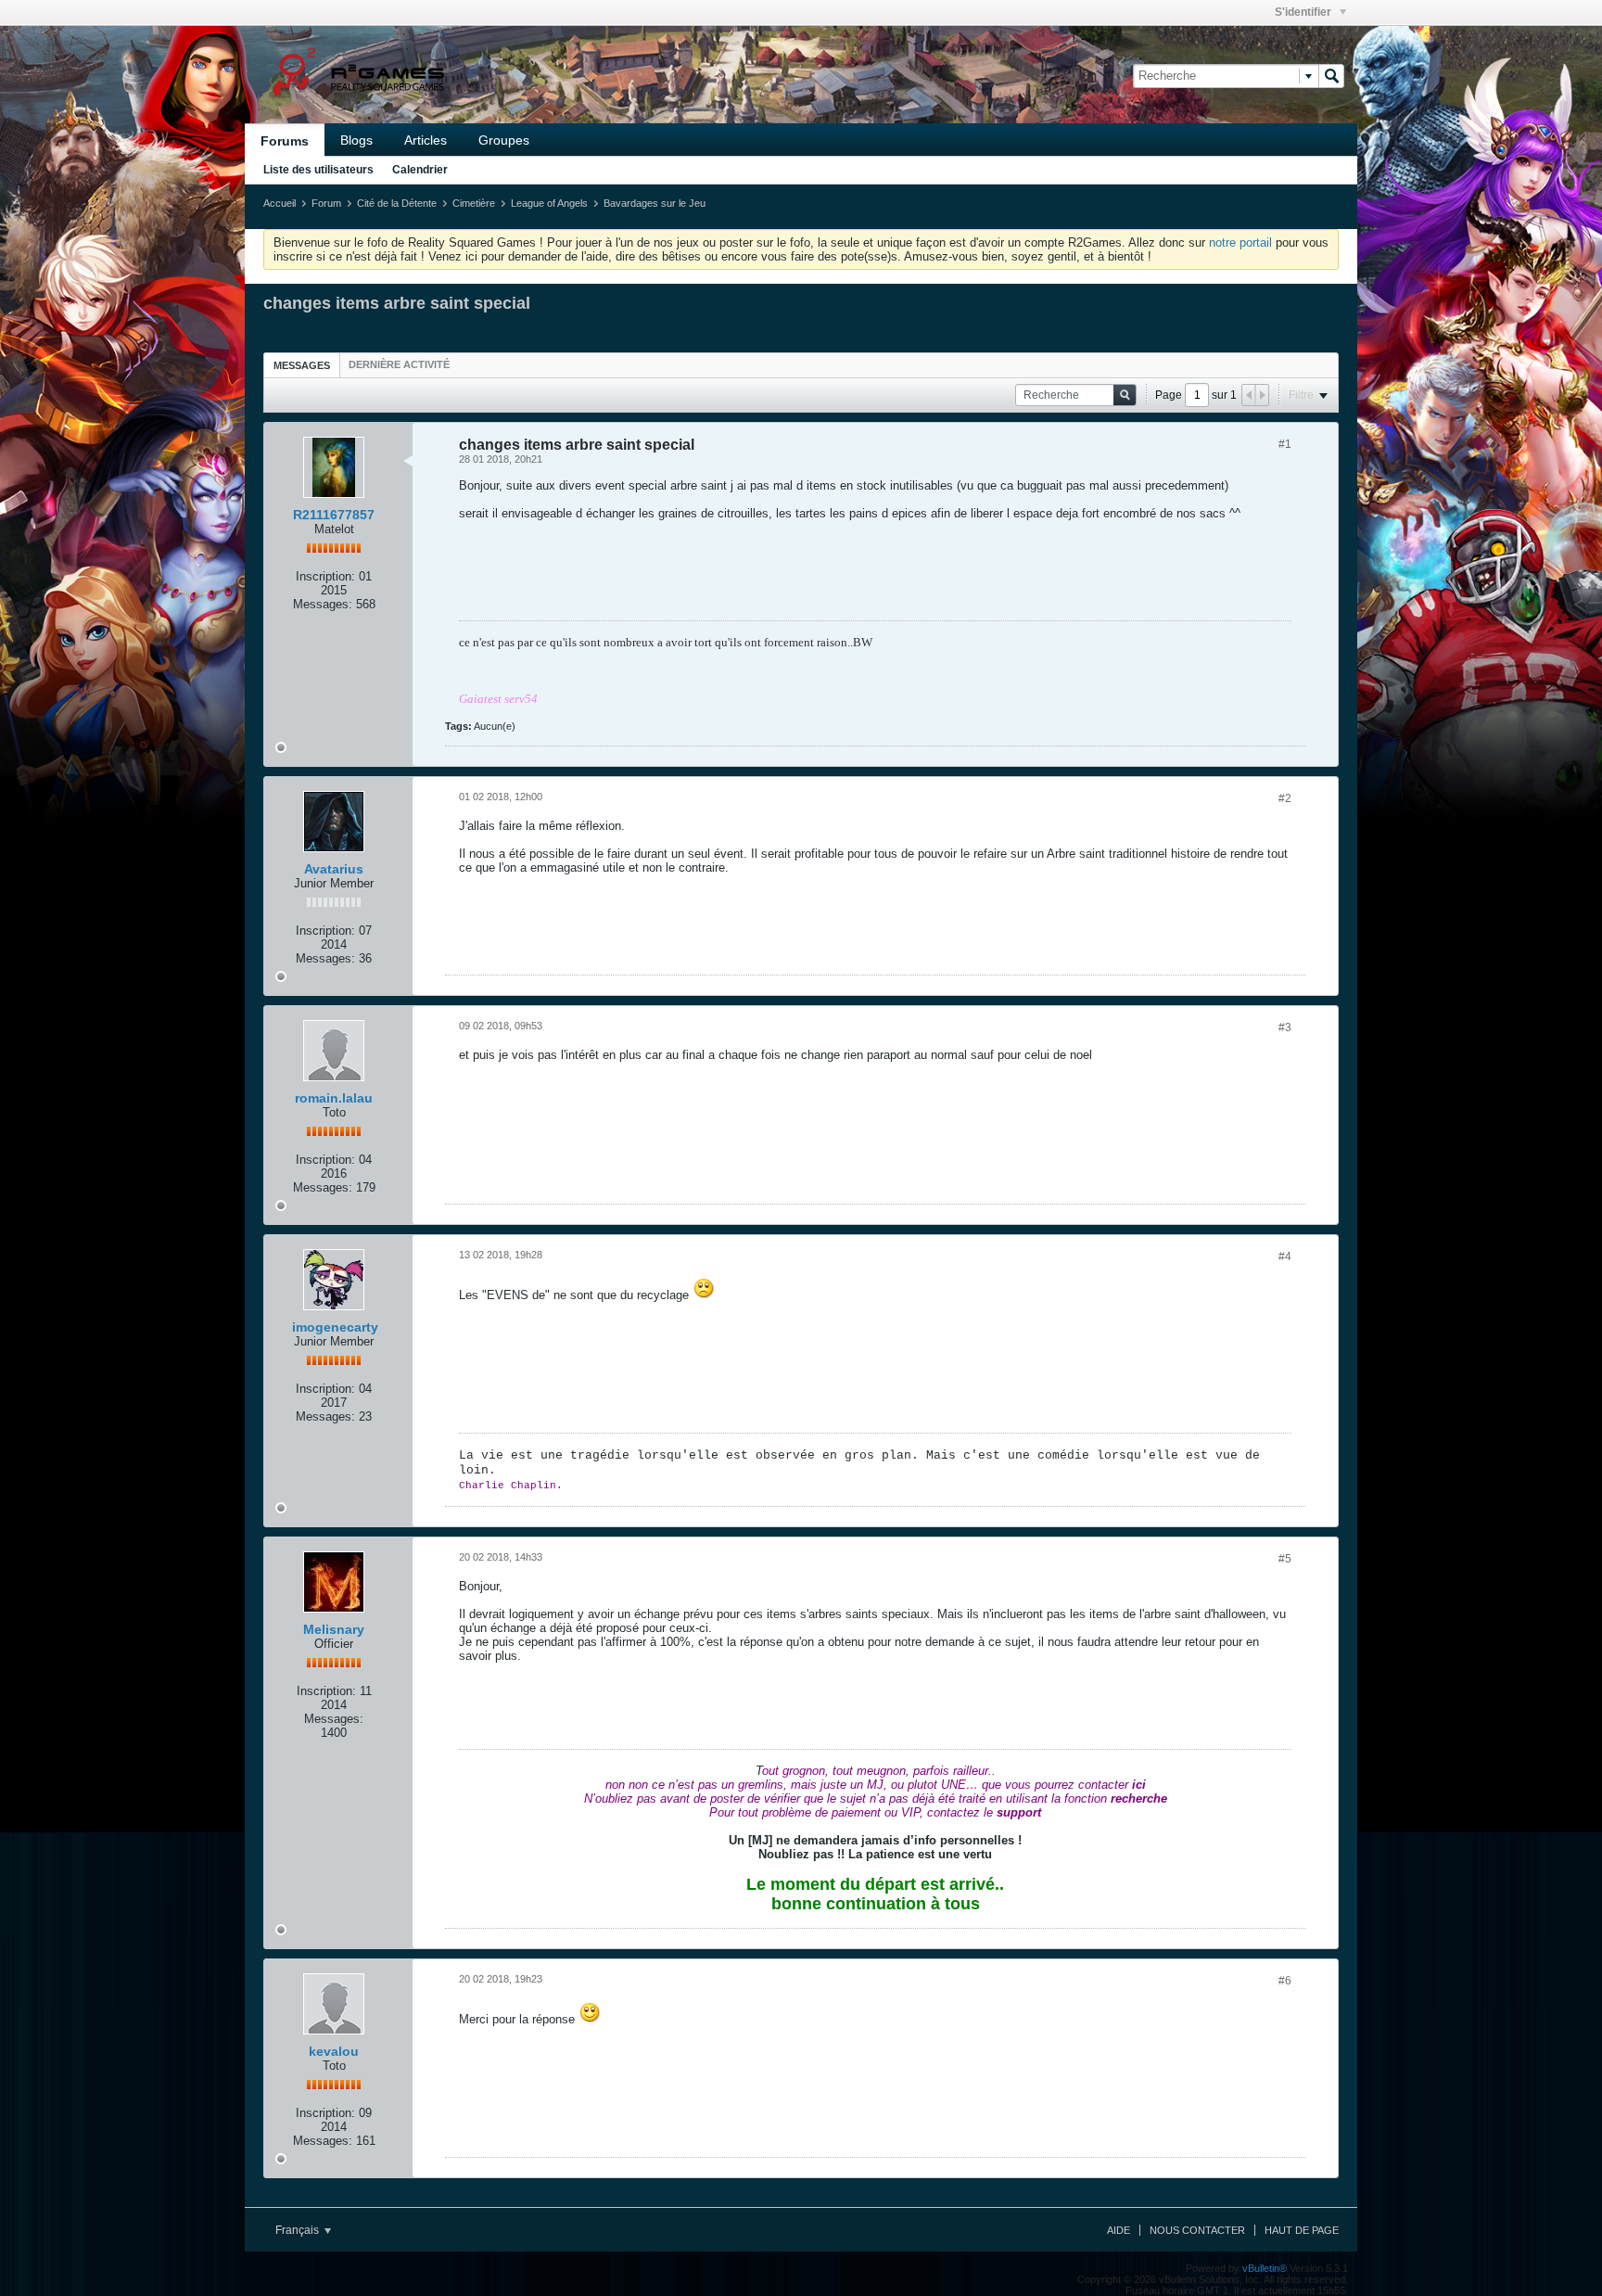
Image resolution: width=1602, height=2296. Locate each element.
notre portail (1240, 242)
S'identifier (1304, 12)
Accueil (280, 203)
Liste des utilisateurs (318, 170)
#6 (1285, 1981)
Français (299, 2230)
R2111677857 (334, 515)
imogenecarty (335, 1327)
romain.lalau (334, 1098)
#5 (1285, 1559)
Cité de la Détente (397, 203)
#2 (1285, 798)
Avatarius (334, 869)
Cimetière (474, 203)
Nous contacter (1197, 2230)
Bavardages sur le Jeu (655, 203)
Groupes (504, 140)
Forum (326, 203)
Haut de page (1302, 2230)
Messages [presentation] (302, 365)
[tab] (302, 365)
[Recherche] (1331, 76)
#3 (1285, 1027)
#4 (1285, 1256)
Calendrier (420, 170)
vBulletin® (1265, 2268)
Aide (1119, 2230)
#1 (1285, 444)
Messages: (323, 604)
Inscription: (325, 576)
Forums (285, 141)
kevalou (334, 2051)
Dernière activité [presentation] (399, 364)
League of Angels (549, 203)
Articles (426, 140)
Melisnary (334, 1629)
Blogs (356, 140)
